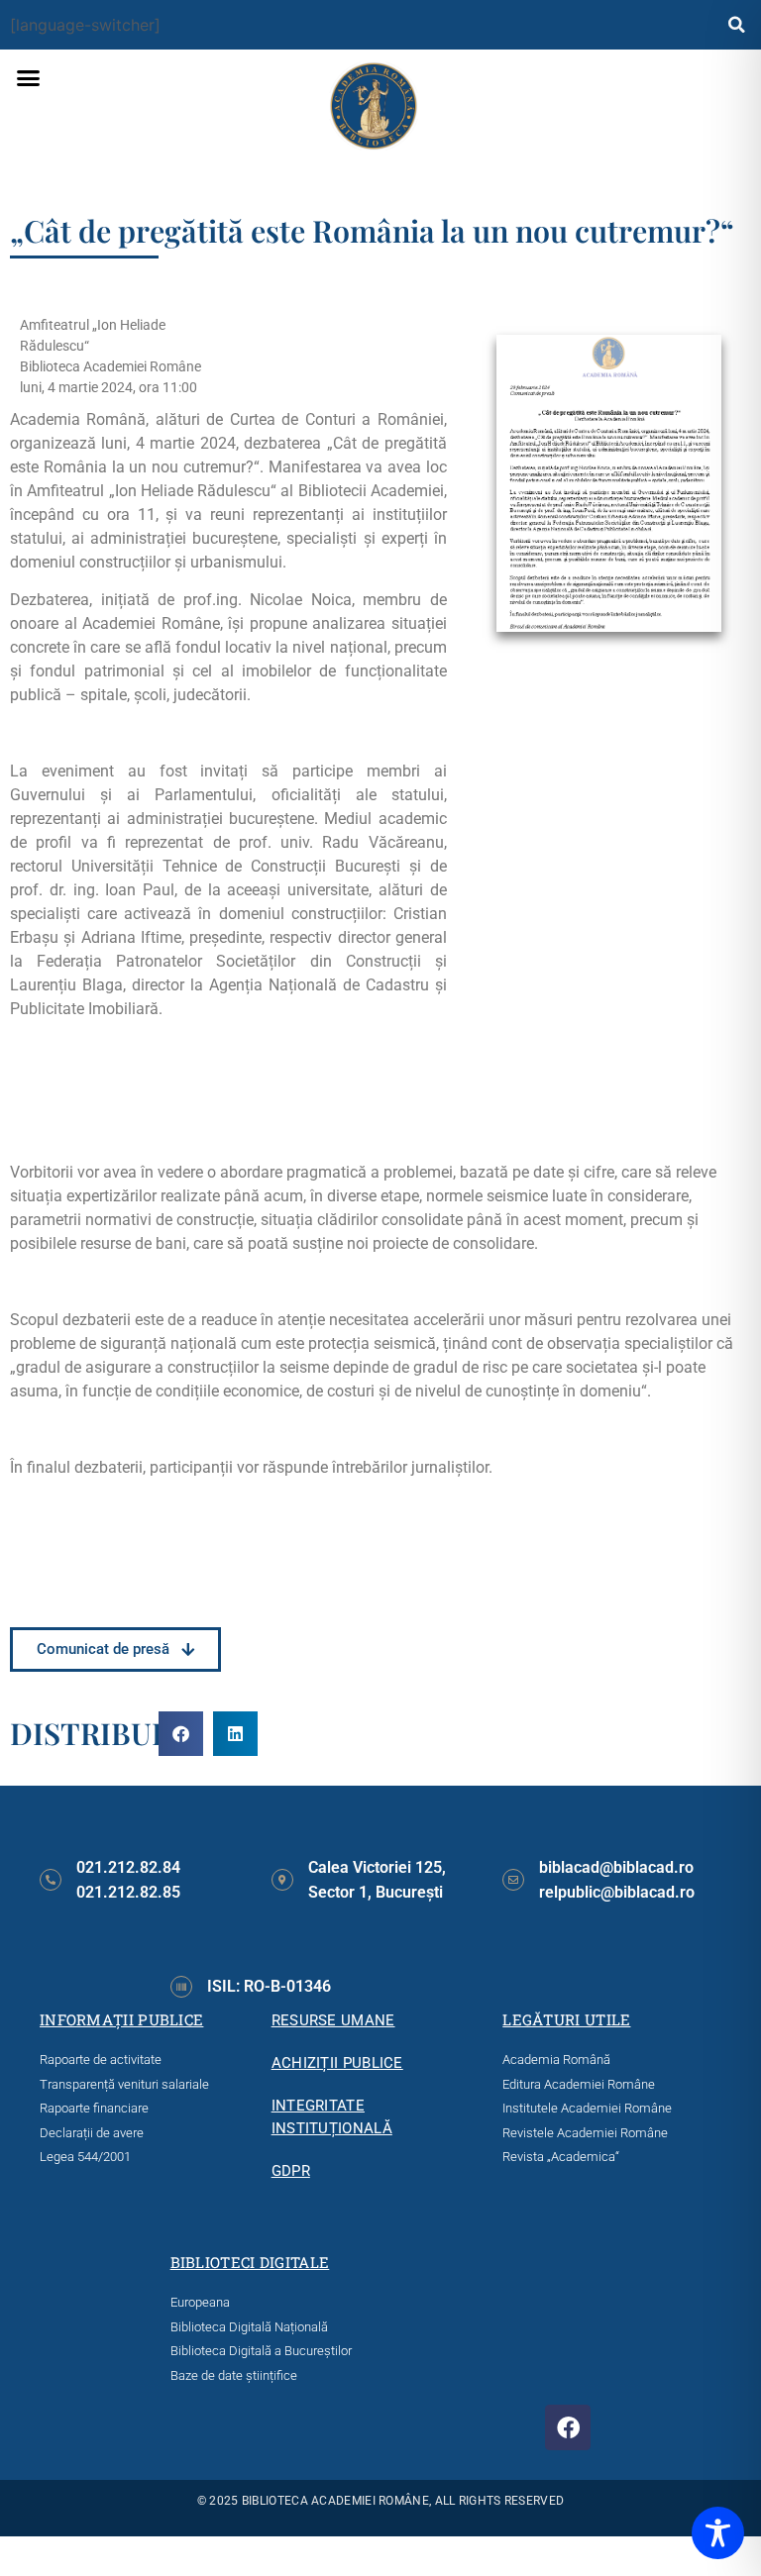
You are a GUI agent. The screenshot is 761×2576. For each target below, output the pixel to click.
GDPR (291, 2171)
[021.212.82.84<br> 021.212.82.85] (51, 1880)
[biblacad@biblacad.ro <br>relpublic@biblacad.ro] (513, 1880)
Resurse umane (333, 2020)
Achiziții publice (337, 2063)
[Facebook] (568, 2427)
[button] (736, 25)
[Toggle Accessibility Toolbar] (718, 2533)
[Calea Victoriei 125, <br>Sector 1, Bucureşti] (282, 1880)
